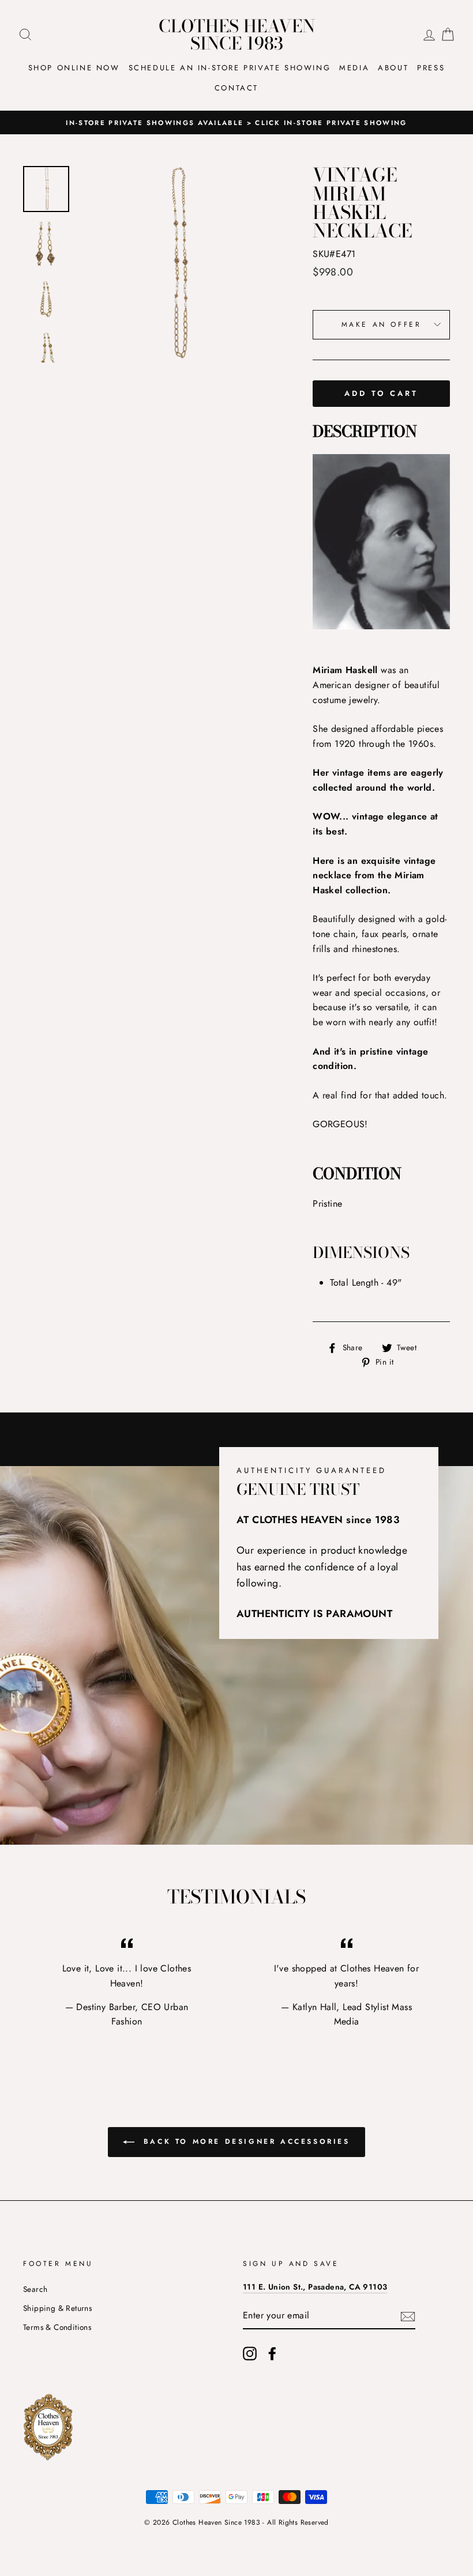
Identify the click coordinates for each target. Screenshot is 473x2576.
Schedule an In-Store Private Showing (230, 68)
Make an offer (382, 324)
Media (354, 68)
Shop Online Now (74, 68)
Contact (236, 88)
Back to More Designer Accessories (244, 2141)
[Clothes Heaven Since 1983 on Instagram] (250, 2354)
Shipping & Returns (57, 2308)
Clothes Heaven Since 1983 (237, 35)
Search (35, 2289)
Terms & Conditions (57, 2327)
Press (431, 68)
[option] (236, 123)
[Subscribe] (408, 2316)
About (393, 68)
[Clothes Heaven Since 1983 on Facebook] (272, 2354)
